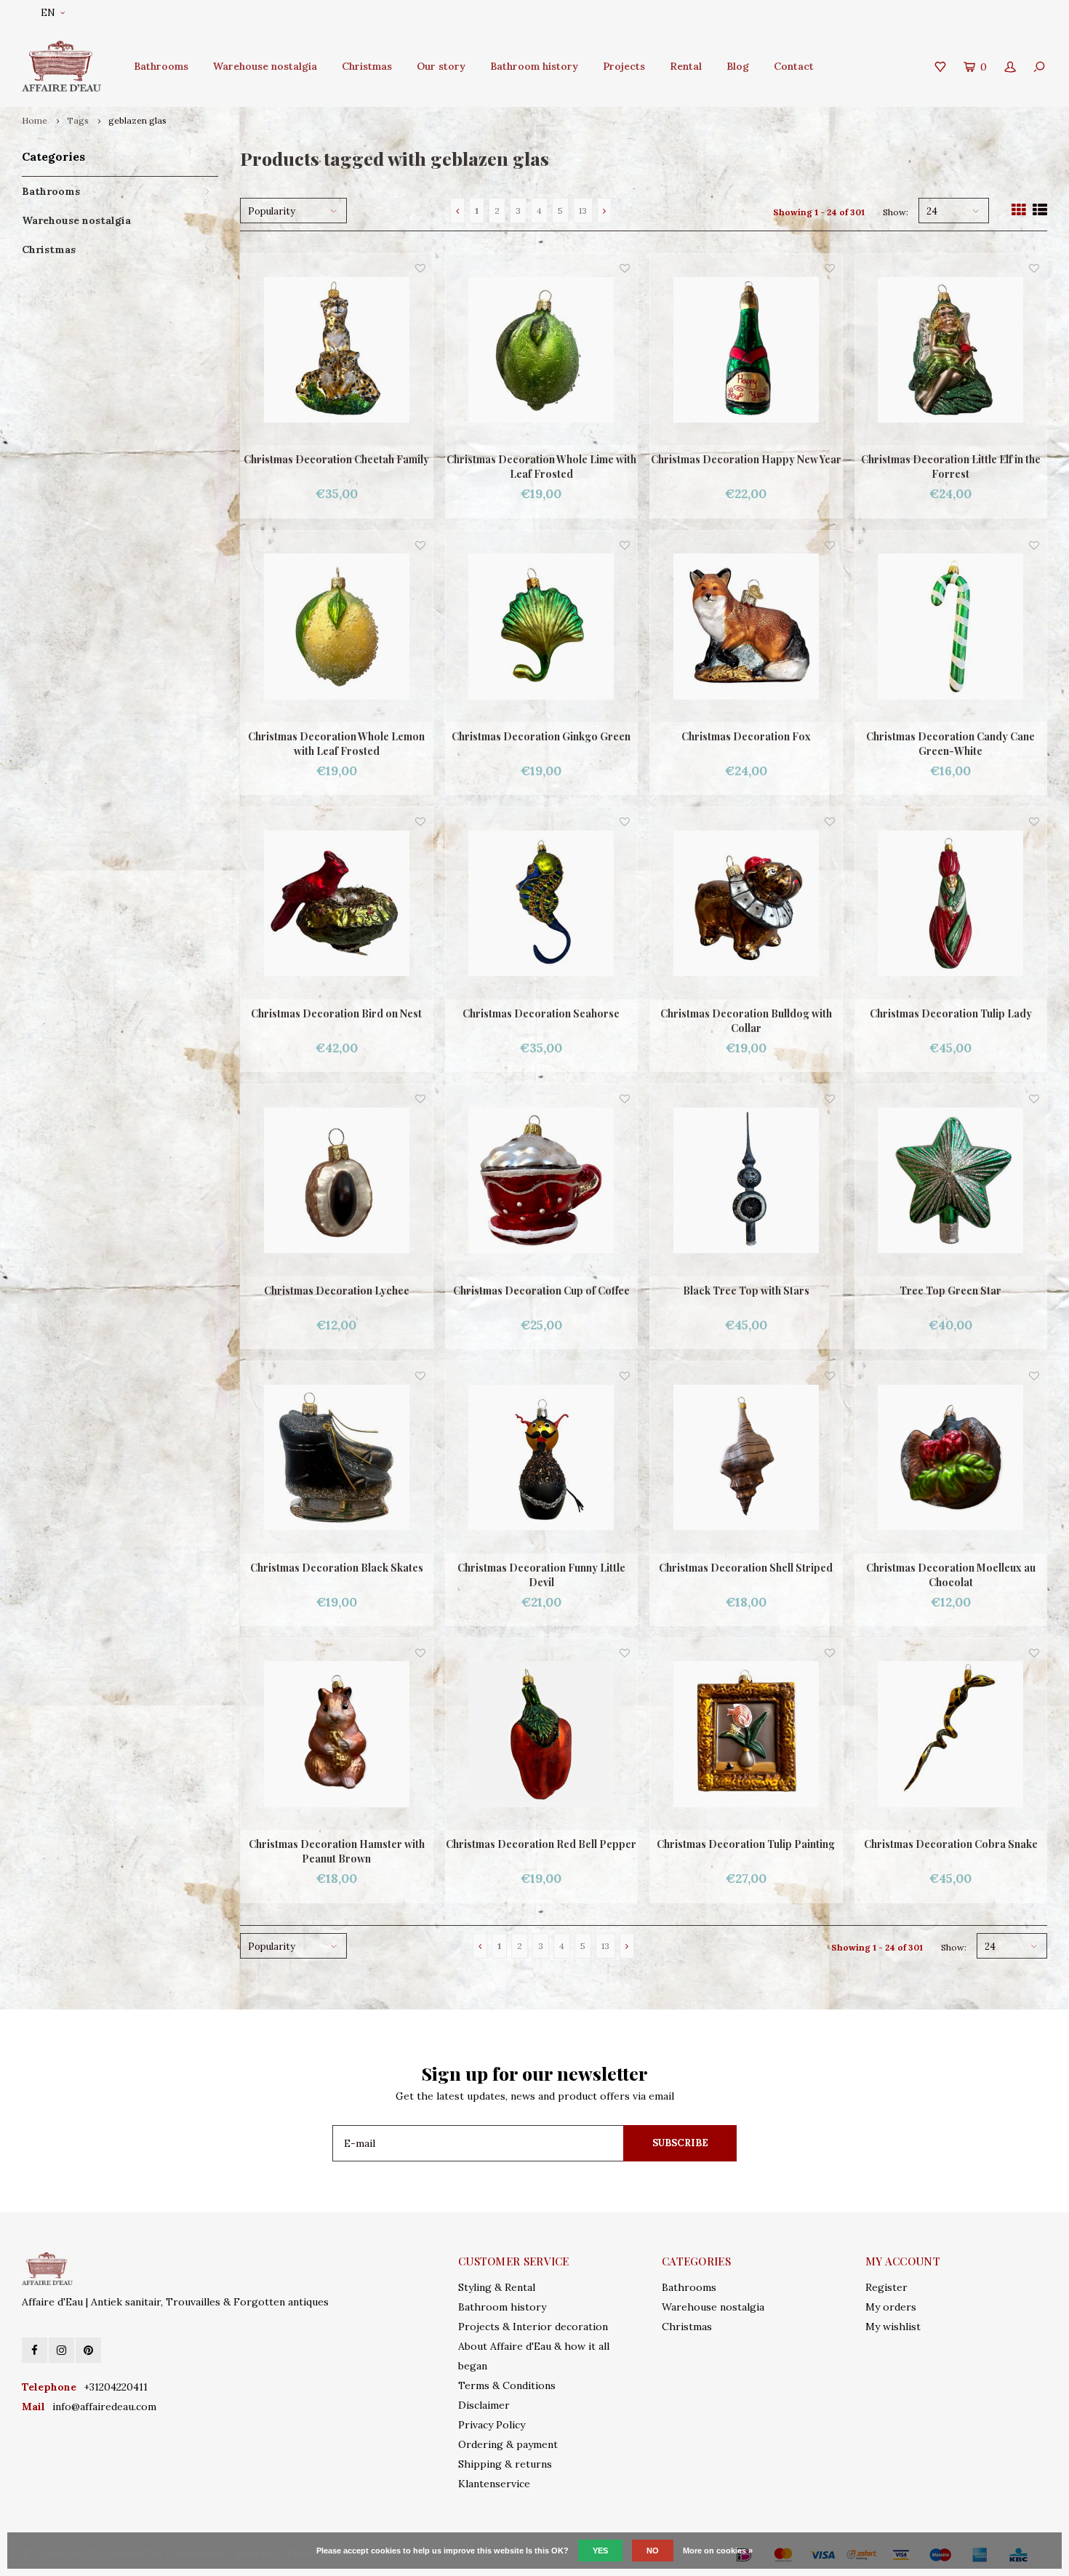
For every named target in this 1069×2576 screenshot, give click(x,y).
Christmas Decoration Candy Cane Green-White (950, 744)
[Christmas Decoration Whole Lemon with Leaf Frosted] (337, 627)
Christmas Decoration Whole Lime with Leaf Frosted (541, 467)
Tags (78, 120)
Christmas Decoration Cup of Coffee (541, 1291)
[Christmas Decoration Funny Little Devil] (542, 1457)
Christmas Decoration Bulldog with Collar (746, 1021)
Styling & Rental (497, 2287)
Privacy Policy (492, 2425)
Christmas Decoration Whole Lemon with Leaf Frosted (336, 744)
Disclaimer (484, 2405)
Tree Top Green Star (950, 1291)
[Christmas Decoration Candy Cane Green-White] (951, 627)
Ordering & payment (508, 2444)
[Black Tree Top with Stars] (746, 1180)
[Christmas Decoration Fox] (746, 627)
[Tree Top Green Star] (951, 1180)
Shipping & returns (505, 2464)
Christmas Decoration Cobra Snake (951, 1844)
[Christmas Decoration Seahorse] (542, 903)
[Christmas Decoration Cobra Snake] (951, 1735)
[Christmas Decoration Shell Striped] (746, 1457)
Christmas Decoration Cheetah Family (336, 459)
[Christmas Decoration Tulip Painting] (746, 1735)
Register (886, 2287)
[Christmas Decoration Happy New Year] (746, 350)
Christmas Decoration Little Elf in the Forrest (951, 467)
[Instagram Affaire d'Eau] (61, 2350)
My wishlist (893, 2327)
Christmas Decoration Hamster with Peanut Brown (337, 1851)
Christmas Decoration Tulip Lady (951, 1013)
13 (583, 211)
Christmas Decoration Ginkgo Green (541, 736)
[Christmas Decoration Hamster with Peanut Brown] (337, 1735)
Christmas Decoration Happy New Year (746, 459)
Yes (600, 2551)
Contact (794, 66)
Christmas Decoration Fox (746, 736)
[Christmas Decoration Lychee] (337, 1180)
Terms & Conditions (507, 2385)
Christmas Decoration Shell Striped (746, 1568)
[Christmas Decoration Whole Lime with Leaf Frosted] (542, 350)
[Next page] (604, 211)
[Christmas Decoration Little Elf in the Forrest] (951, 350)
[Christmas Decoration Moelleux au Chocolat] (951, 1457)
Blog (738, 66)
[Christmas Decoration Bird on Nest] (337, 903)
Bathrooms (161, 66)
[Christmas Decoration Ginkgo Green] (542, 627)
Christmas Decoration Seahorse (541, 1013)
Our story (441, 66)
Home (35, 120)
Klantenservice (494, 2484)
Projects (624, 66)
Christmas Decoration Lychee (337, 1291)
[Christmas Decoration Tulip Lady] (951, 903)
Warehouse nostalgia (265, 66)
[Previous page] (457, 211)
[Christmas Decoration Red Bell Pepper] (542, 1735)
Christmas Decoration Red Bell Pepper (541, 1844)
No (653, 2551)
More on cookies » (718, 2551)
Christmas (367, 66)
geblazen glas (137, 120)
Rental (686, 66)
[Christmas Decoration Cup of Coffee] (542, 1180)
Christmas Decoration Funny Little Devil (541, 1575)
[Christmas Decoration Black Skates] (337, 1457)
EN (48, 13)
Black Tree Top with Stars (746, 1291)
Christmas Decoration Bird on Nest (336, 1013)
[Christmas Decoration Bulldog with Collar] (746, 903)
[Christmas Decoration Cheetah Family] (337, 350)
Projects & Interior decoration (533, 2327)
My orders (891, 2307)
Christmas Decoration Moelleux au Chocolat (951, 1575)
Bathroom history (534, 66)
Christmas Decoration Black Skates (337, 1568)
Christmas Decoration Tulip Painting (746, 1844)
